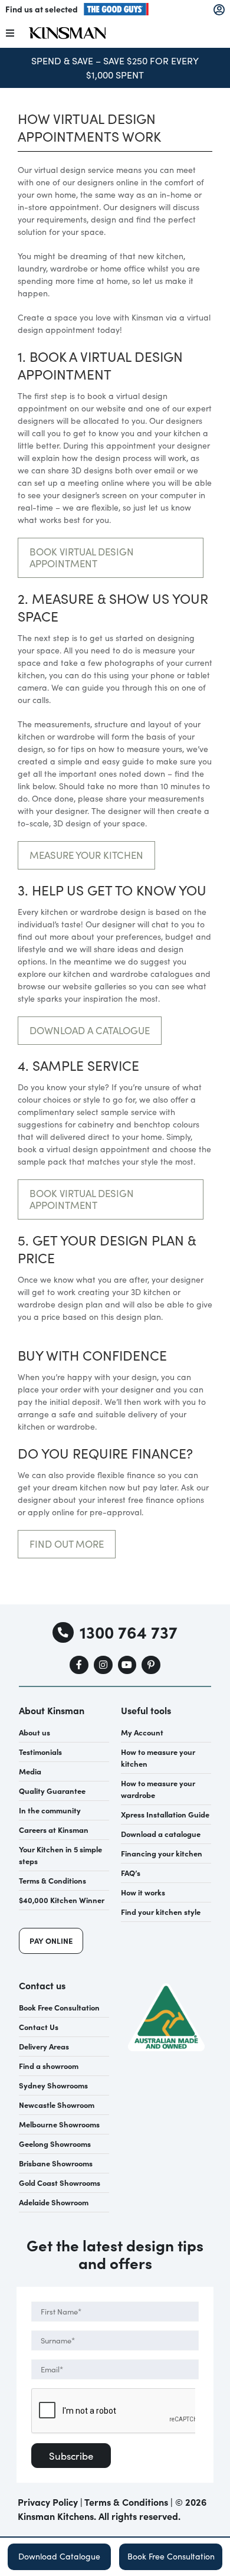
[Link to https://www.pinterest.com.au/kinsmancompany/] (151, 1665)
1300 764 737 (128, 1632)
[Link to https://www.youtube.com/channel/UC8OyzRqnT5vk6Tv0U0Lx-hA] (127, 1665)
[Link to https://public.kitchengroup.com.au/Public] (219, 10)
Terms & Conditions (126, 2502)
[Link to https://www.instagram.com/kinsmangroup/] (103, 1665)
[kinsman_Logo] (67, 31)
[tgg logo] (116, 7)
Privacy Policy (48, 2502)
